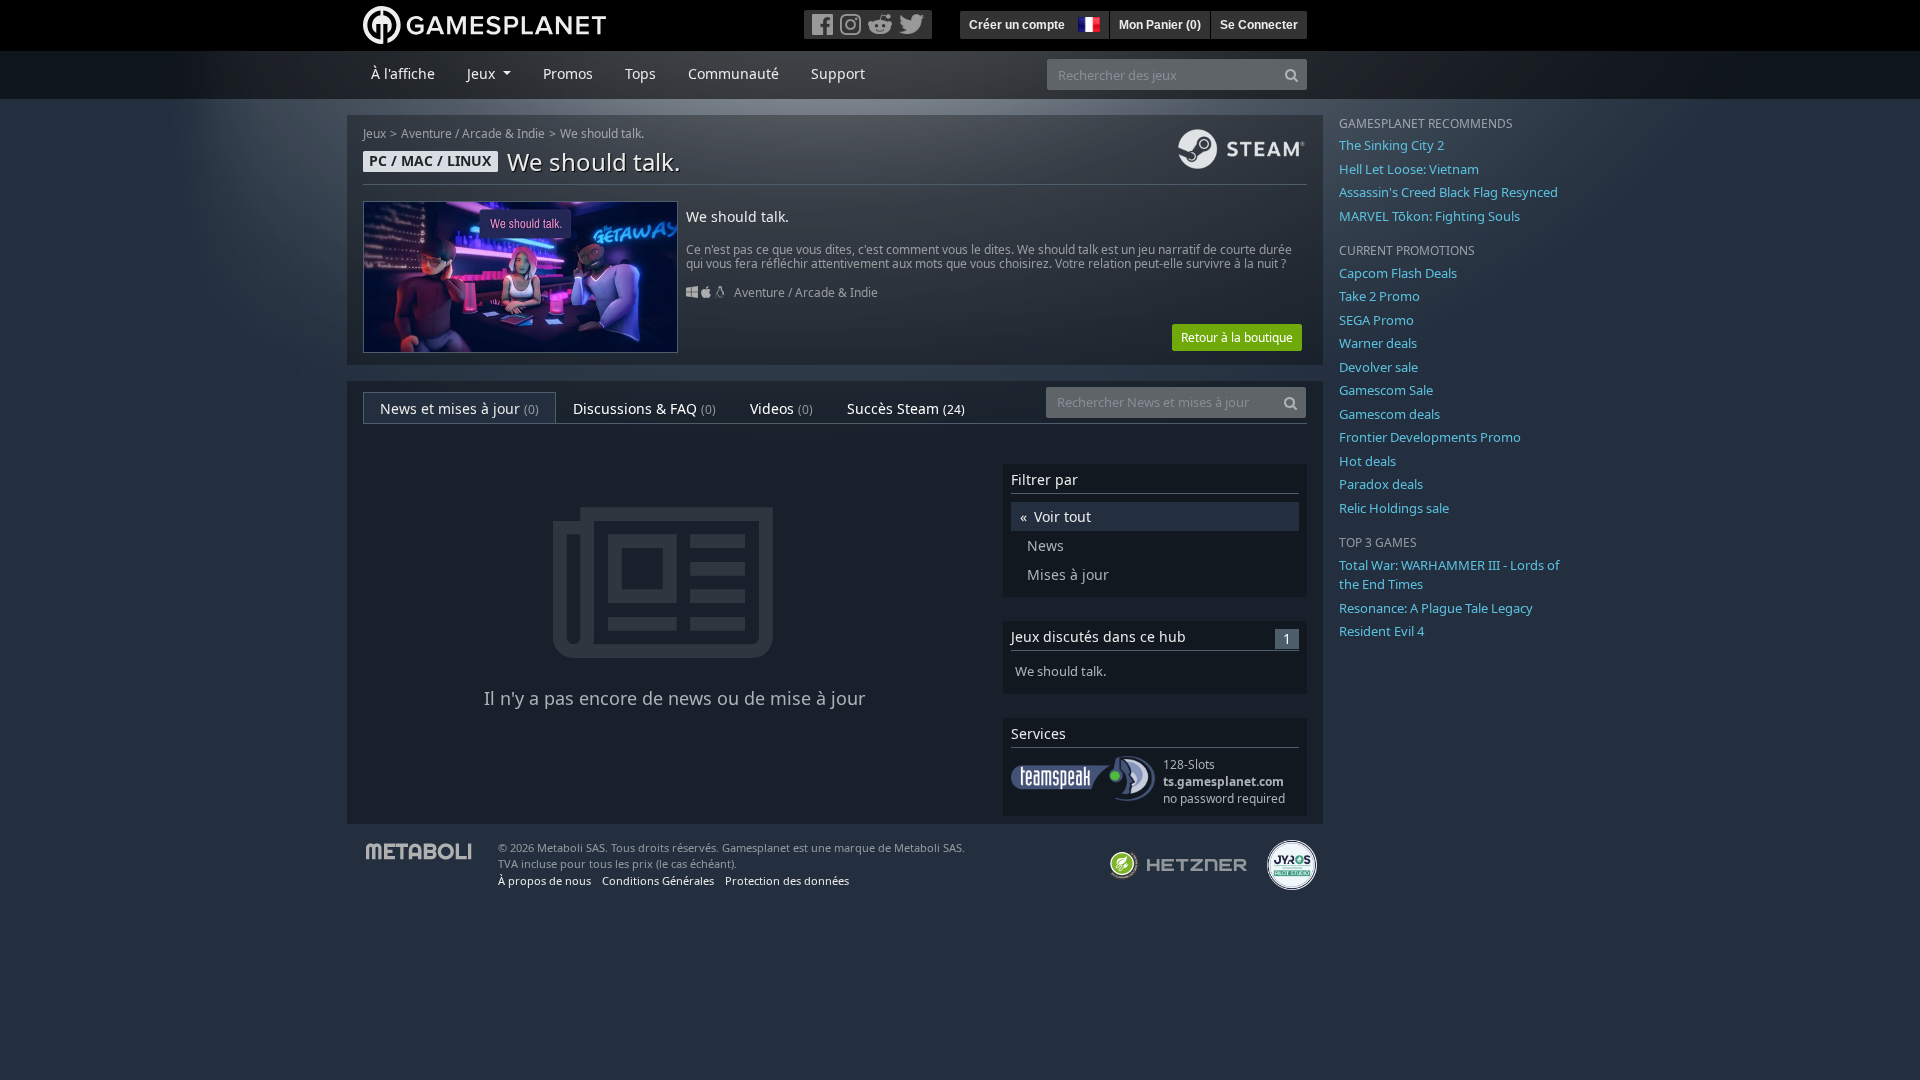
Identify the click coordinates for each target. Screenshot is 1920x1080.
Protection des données (787, 880)
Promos (568, 73)
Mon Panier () (1160, 25)
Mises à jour (1068, 574)
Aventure (426, 133)
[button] (1087, 22)
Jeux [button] (483, 73)
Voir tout (1062, 516)
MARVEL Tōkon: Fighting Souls (1429, 216)
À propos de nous (544, 880)
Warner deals (1378, 343)
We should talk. (602, 133)
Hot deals (1367, 461)
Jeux (374, 133)
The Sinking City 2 (1391, 145)
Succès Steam (906, 408)
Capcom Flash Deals (1398, 273)
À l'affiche (403, 73)
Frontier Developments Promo (1430, 437)
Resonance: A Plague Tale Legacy (1436, 608)
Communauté (733, 73)
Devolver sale (1378, 367)
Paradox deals (1381, 484)
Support (838, 73)
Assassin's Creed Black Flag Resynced (1448, 192)
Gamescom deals (1389, 414)
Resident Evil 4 (1381, 631)
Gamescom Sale (1386, 390)
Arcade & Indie (503, 133)
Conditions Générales (658, 880)
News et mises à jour (459, 408)
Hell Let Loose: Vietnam (1409, 169)
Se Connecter (1259, 25)
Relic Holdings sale (1394, 508)
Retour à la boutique (1237, 337)
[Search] (1291, 74)
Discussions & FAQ (644, 408)
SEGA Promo (1376, 320)
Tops (640, 73)
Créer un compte (1017, 25)
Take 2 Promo (1379, 296)
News (1045, 545)
